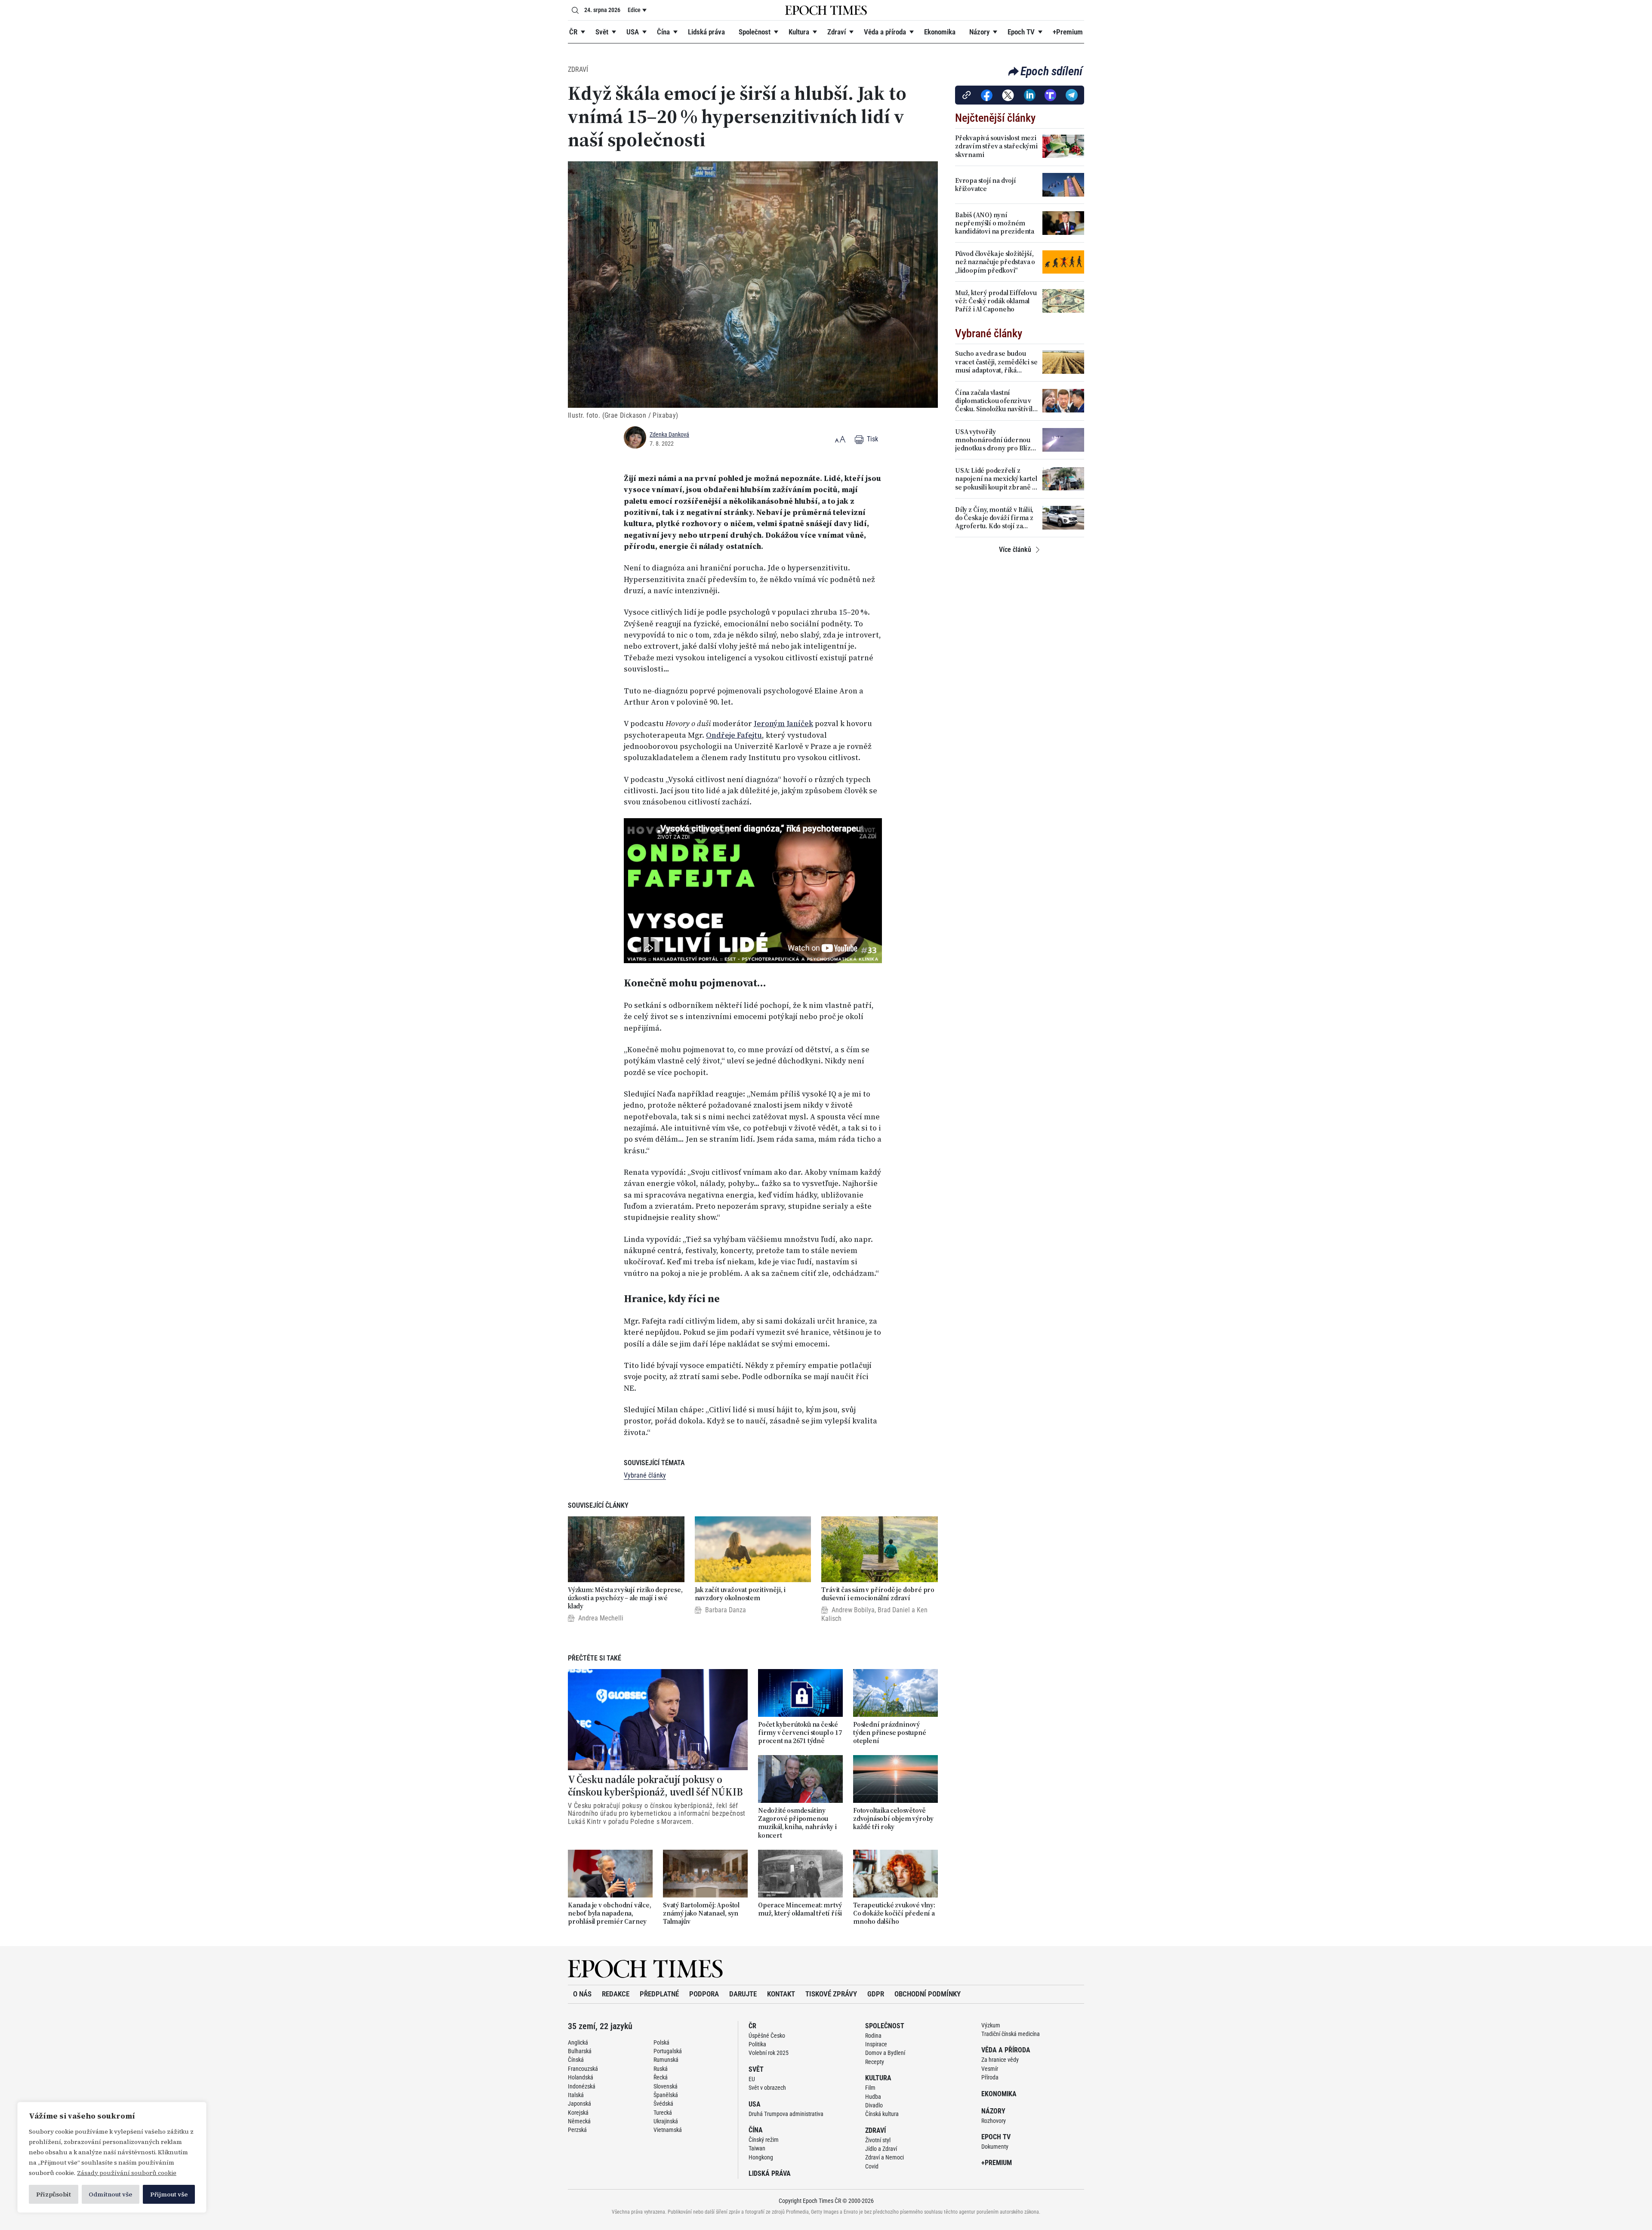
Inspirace (876, 2044)
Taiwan (757, 2148)
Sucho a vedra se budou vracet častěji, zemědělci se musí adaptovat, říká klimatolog (996, 362)
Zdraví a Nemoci (885, 2157)
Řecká (661, 2077)
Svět (602, 32)
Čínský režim (764, 2140)
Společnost (755, 32)
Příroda (990, 2077)
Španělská (666, 2095)
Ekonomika (940, 32)
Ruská (661, 2069)
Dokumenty (995, 2147)
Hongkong (761, 2157)
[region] (112, 2157)
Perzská (577, 2130)
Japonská (579, 2104)
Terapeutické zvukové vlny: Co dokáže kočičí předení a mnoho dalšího (894, 1913)
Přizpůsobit (54, 2194)
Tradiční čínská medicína (1011, 2034)
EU (752, 2079)
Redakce (616, 1994)
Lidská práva (706, 32)
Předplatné (659, 1994)
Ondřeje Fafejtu (734, 735)
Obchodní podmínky (928, 1994)
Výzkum (991, 2025)
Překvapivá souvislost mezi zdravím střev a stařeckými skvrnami (996, 146)
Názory (979, 32)
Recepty (875, 2062)
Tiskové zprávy (831, 1994)
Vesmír (990, 2069)
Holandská (581, 2077)
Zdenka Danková (669, 434)
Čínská (576, 2060)
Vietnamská (668, 2130)
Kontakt (781, 1994)
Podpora (704, 1994)
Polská (661, 2042)
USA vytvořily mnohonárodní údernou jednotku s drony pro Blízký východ (996, 440)
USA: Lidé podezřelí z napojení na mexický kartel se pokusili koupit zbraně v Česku (996, 479)
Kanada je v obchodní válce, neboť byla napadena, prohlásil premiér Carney (610, 1913)
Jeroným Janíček (783, 724)
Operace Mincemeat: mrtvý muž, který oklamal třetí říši (800, 1909)
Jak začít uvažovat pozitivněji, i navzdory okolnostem (740, 1594)
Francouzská (583, 2069)
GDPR (876, 1994)
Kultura (799, 32)
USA (633, 32)
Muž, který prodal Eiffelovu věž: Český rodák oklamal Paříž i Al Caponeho (996, 301)
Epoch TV (1021, 32)
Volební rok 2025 (769, 2053)
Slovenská (666, 2086)
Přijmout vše (169, 2194)
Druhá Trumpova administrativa (786, 2114)
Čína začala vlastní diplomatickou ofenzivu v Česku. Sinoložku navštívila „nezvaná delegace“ (996, 401)
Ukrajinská (666, 2121)
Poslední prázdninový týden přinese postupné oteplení (890, 1733)
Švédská (663, 2104)
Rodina (873, 2036)
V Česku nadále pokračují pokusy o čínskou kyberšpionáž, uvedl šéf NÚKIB (655, 1786)
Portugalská (668, 2051)
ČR (573, 32)
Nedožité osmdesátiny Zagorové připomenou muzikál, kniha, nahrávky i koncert (797, 1823)
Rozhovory (994, 2121)
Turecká (663, 2113)
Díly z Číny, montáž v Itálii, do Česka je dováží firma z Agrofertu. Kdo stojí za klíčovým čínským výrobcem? (994, 518)
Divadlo (874, 2105)
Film (870, 2088)
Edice (634, 10)
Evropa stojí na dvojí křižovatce (986, 185)
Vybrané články (645, 1475)
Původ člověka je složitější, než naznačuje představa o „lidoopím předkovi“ (995, 262)
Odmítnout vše (110, 2194)
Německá (579, 2121)
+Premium (1068, 32)
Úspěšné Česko (767, 2036)
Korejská (578, 2113)
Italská (576, 2095)
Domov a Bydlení (885, 2053)
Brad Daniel (894, 1610)
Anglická (578, 2042)
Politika (757, 2044)
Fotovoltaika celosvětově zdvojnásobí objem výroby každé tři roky (893, 1819)
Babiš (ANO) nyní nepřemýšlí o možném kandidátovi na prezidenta (995, 223)
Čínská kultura (882, 2114)
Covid (872, 2166)
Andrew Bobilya (853, 1610)
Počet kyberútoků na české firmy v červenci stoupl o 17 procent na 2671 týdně (800, 1733)
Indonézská (582, 2086)
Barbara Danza (726, 1610)
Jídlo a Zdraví (881, 2149)
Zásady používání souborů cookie (127, 2173)
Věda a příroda (885, 32)
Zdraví (837, 32)
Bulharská (580, 2051)
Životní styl (878, 2140)
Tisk (872, 439)
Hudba (873, 2097)
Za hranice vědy (1000, 2060)
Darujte (743, 1994)
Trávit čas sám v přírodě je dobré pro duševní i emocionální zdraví (878, 1594)
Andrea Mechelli (601, 1618)
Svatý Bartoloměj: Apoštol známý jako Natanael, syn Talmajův (701, 1913)
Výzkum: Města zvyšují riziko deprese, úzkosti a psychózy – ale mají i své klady (625, 1598)
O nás (582, 1994)
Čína (663, 32)
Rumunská (666, 2060)
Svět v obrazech (767, 2088)
